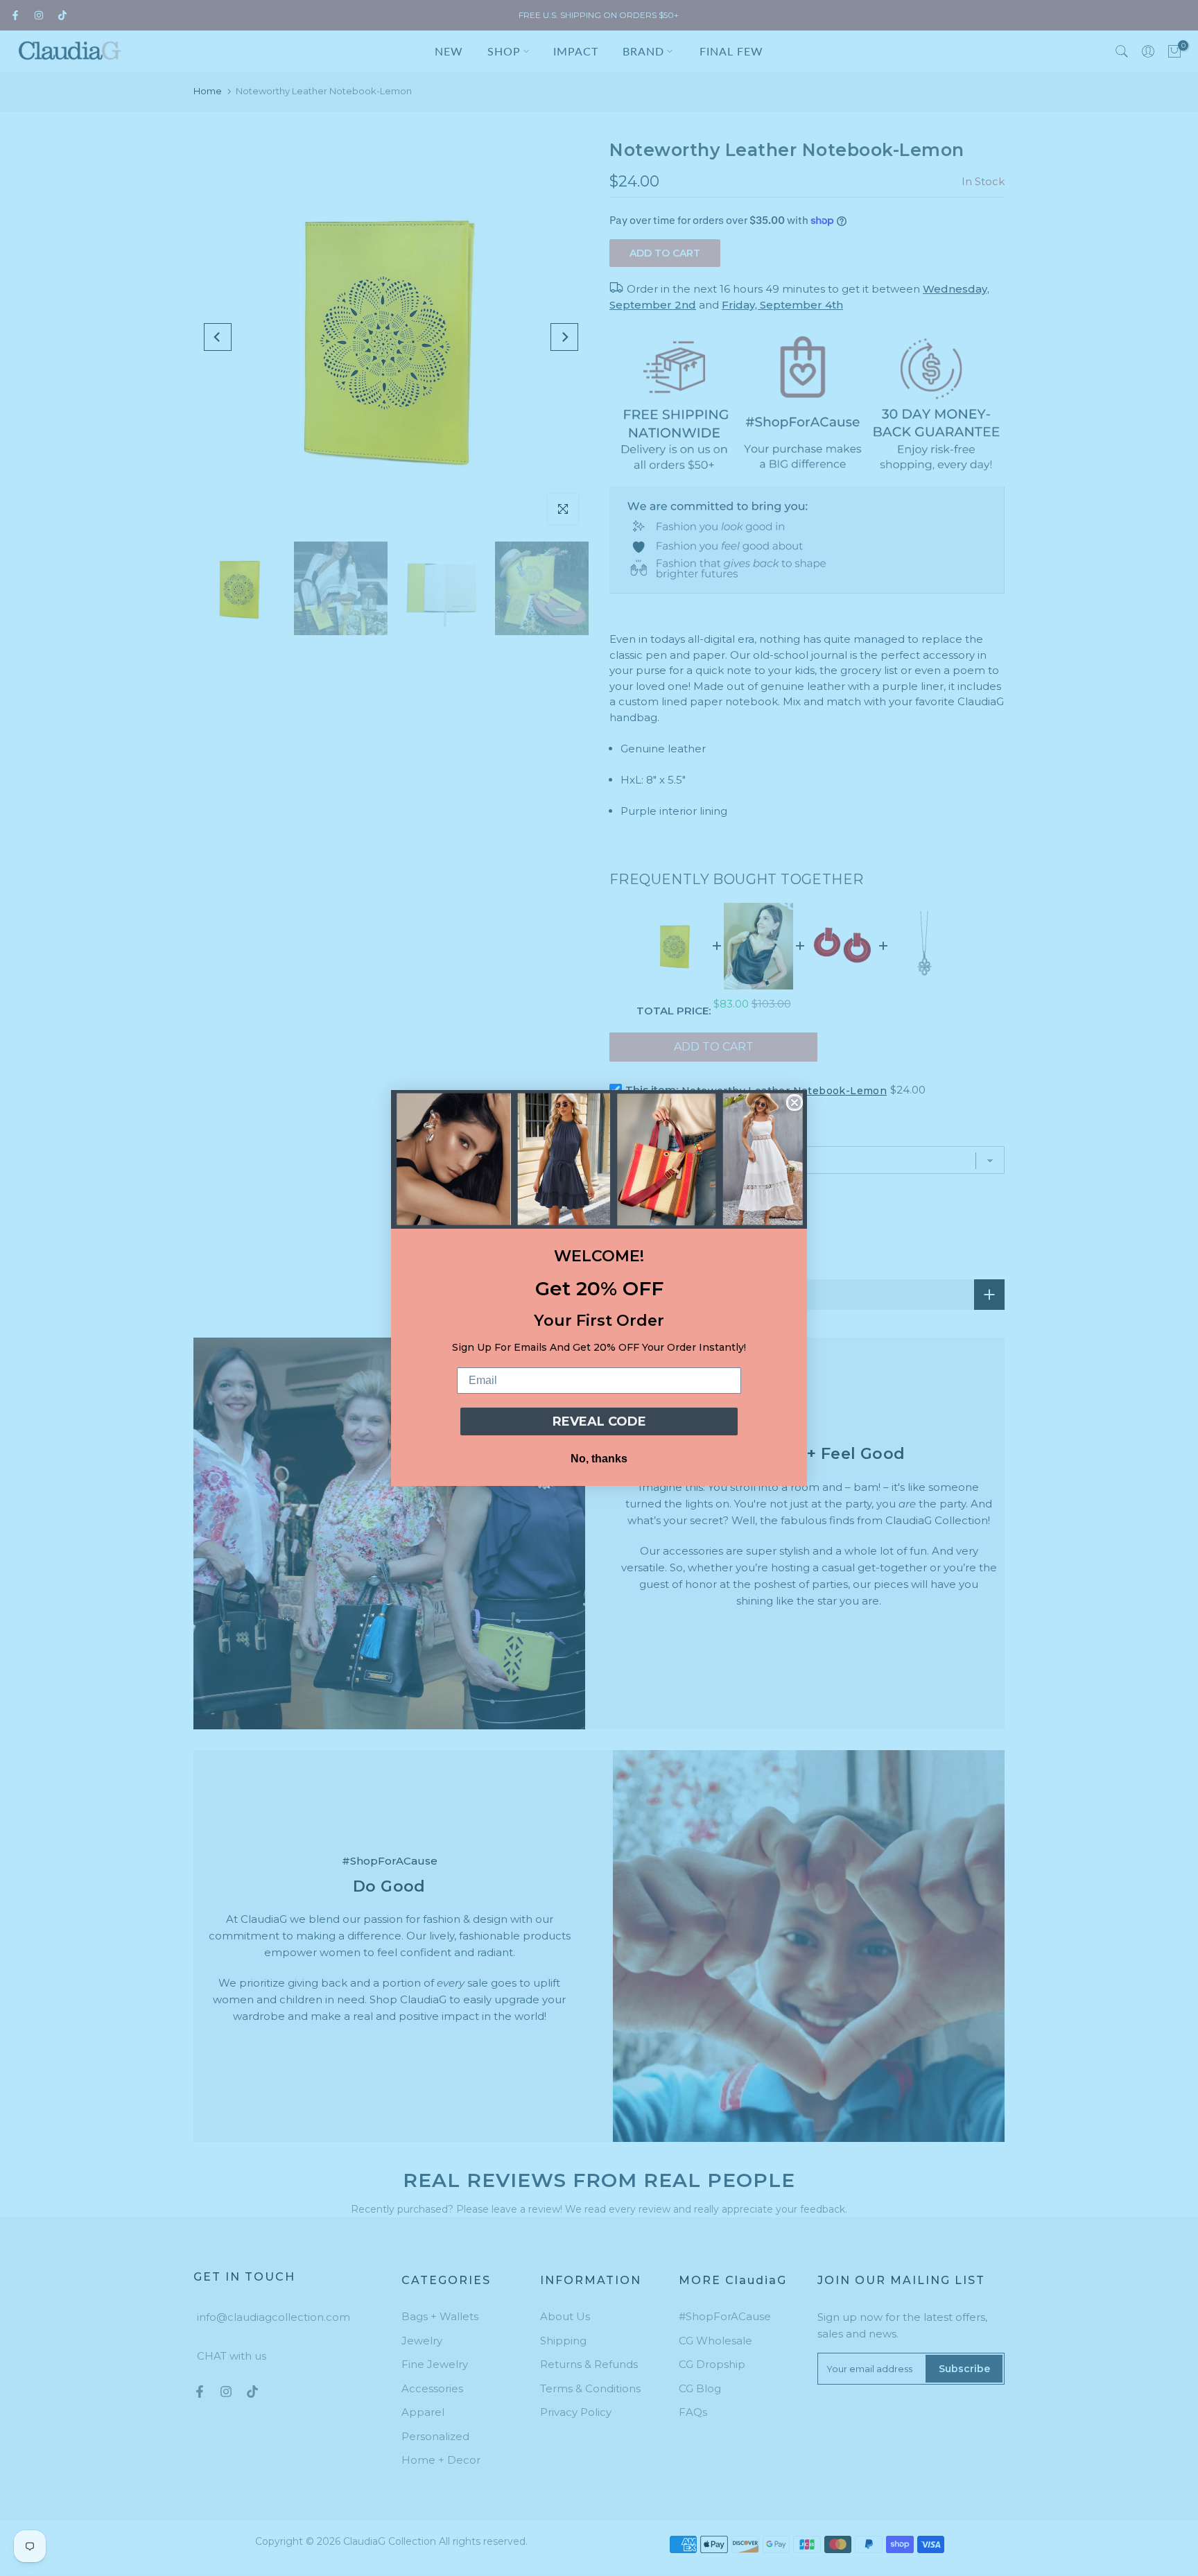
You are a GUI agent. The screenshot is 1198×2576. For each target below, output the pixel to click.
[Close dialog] (795, 1103)
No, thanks (599, 1459)
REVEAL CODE (599, 1421)
